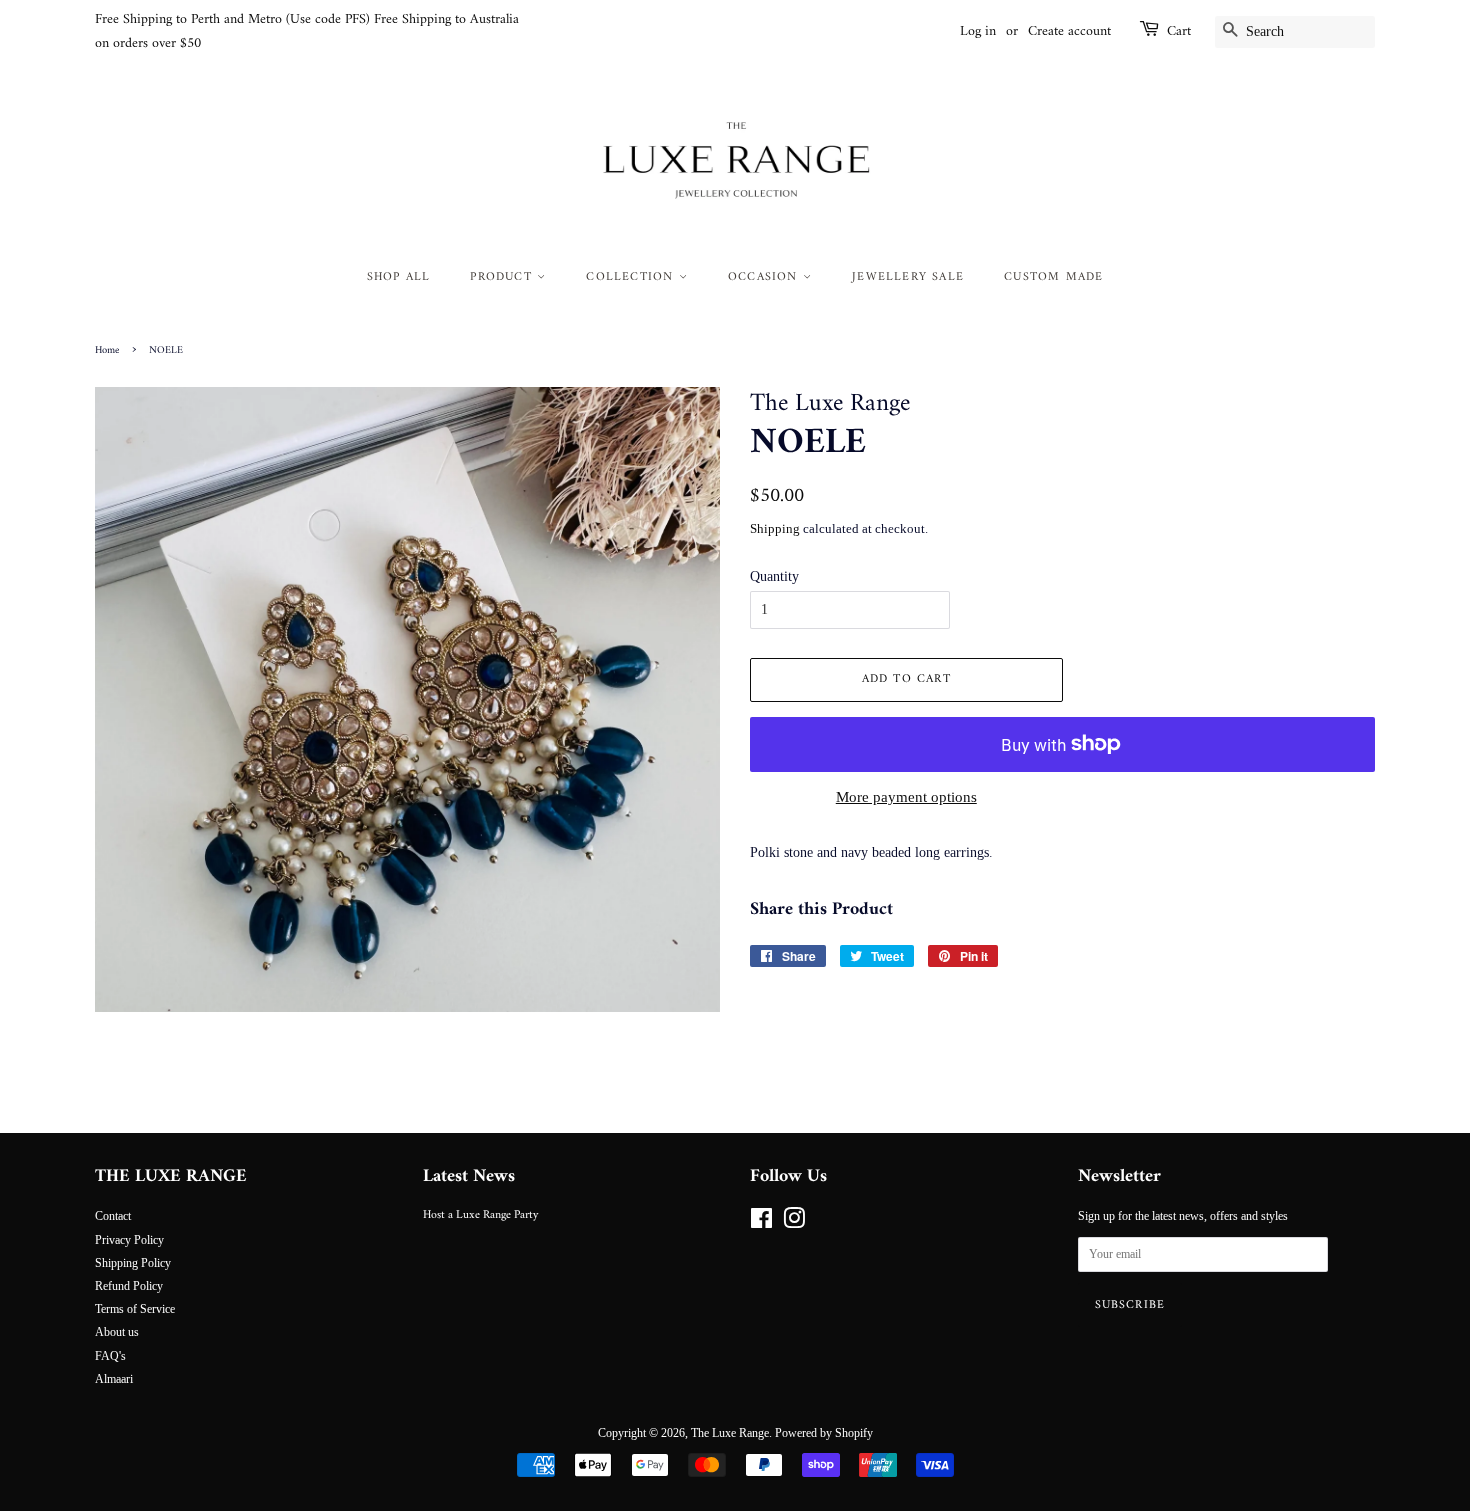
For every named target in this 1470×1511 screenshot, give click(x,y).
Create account (1069, 31)
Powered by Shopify (824, 1433)
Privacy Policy (129, 1240)
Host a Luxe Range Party (480, 1215)
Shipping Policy (133, 1263)
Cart (1179, 32)
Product (503, 277)
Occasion (765, 277)
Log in (978, 31)
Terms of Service (135, 1309)
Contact (113, 1216)
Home (107, 350)
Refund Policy (129, 1286)
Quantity (774, 576)
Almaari (114, 1379)
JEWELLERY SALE (908, 277)
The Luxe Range (730, 1433)
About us (117, 1332)
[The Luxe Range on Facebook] (761, 1223)
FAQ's (110, 1356)
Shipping (775, 528)
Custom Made (1053, 277)
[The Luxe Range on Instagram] (794, 1223)
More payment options (906, 797)
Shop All (399, 277)
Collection (632, 277)
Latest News (469, 1176)
